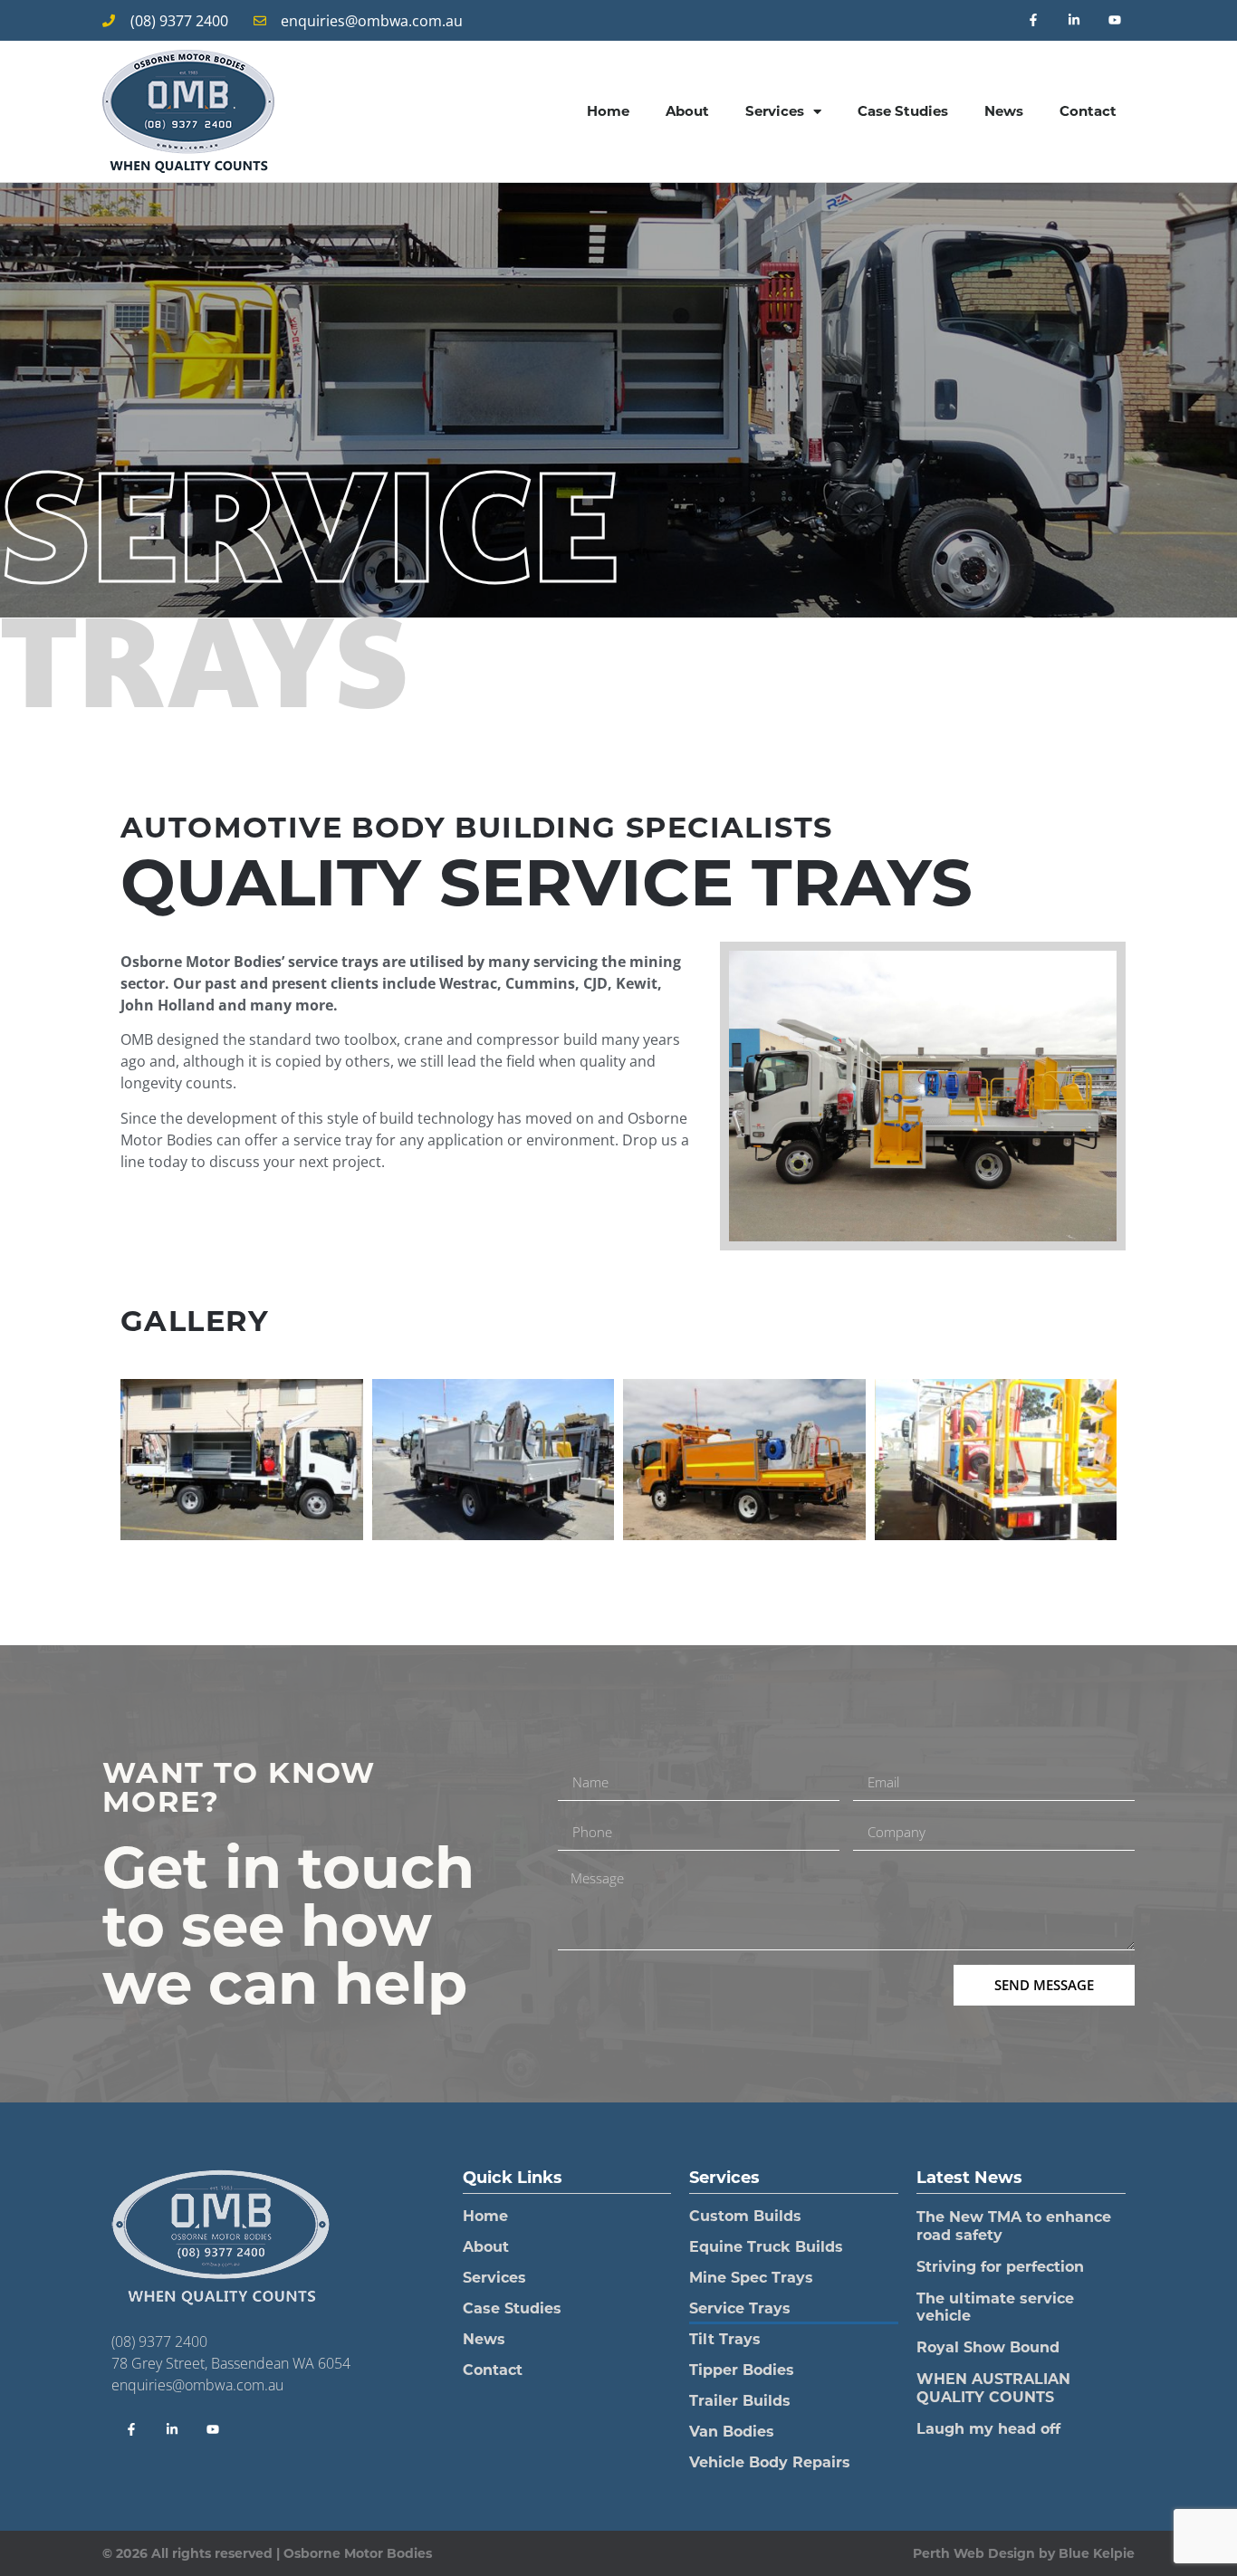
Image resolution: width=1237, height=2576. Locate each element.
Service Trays (740, 2308)
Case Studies (903, 111)
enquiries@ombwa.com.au (197, 2385)
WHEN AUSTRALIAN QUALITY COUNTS (993, 2388)
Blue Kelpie (1097, 2553)
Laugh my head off (988, 2429)
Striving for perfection (1000, 2267)
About (687, 111)
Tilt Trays (725, 2339)
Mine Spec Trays (751, 2278)
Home (608, 111)
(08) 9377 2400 (159, 2341)
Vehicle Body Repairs (770, 2462)
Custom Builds (745, 2216)
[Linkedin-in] (1074, 20)
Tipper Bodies (742, 2370)
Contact (1088, 111)
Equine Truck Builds (766, 2247)
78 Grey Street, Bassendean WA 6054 (231, 2363)
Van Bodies (732, 2432)
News (1004, 111)
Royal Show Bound (988, 2347)
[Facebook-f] (1034, 20)
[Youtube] (1114, 20)
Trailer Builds (740, 2401)
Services (775, 111)
